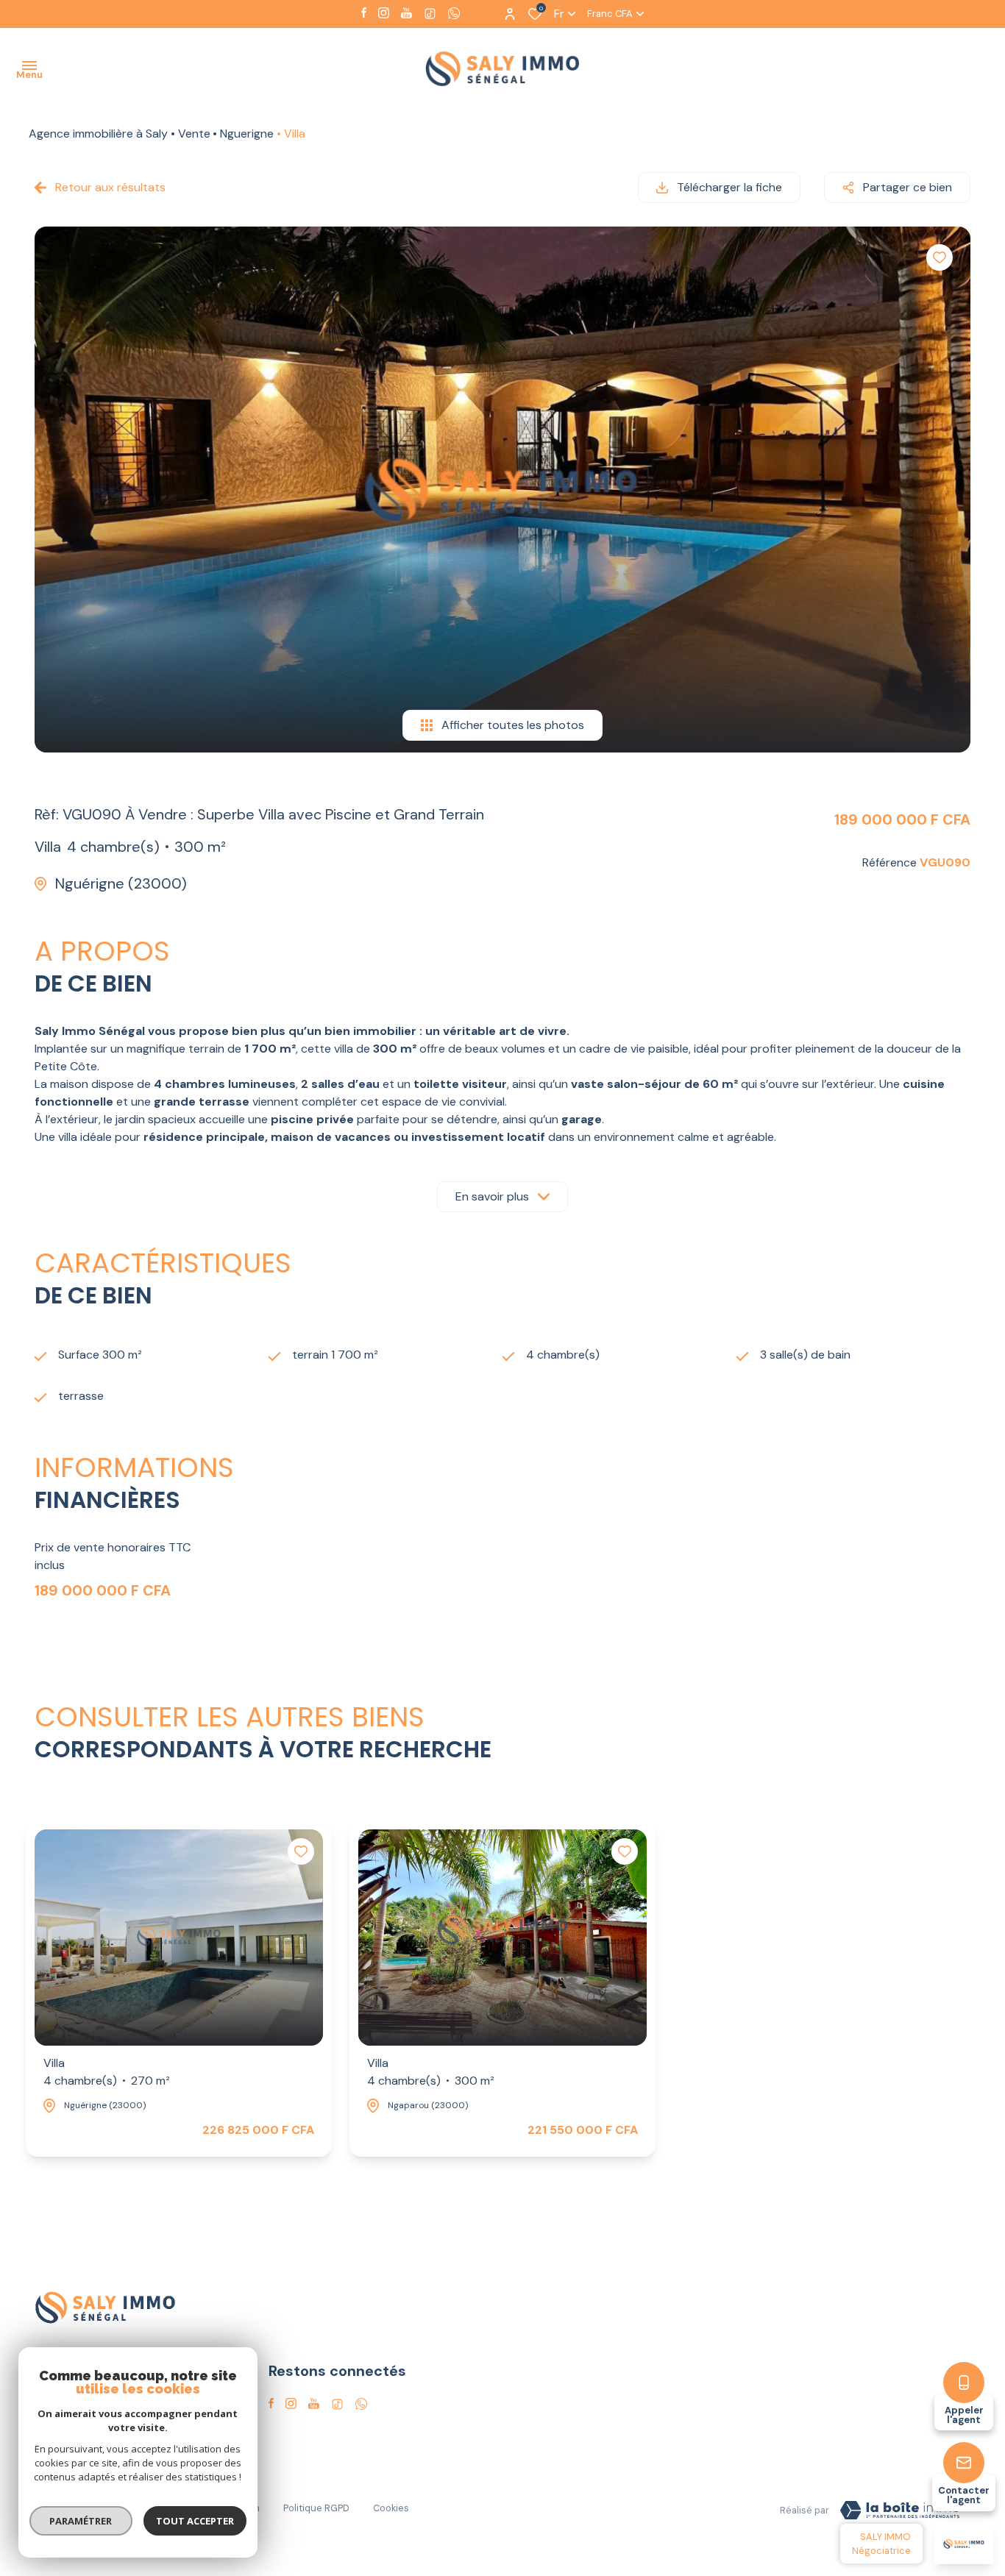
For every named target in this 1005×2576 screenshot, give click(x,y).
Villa (107, 2072)
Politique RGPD (316, 2508)
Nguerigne (247, 134)
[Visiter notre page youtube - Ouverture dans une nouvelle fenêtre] (406, 13)
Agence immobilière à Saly (98, 134)
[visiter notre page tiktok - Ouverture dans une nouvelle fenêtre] (430, 14)
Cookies (391, 2508)
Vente (194, 134)
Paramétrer (81, 2521)
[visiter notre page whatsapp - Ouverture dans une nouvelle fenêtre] (454, 13)
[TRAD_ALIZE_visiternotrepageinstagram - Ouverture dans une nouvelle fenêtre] (384, 13)
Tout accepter (195, 2521)
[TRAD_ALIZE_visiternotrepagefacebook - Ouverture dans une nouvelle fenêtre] (364, 13)
